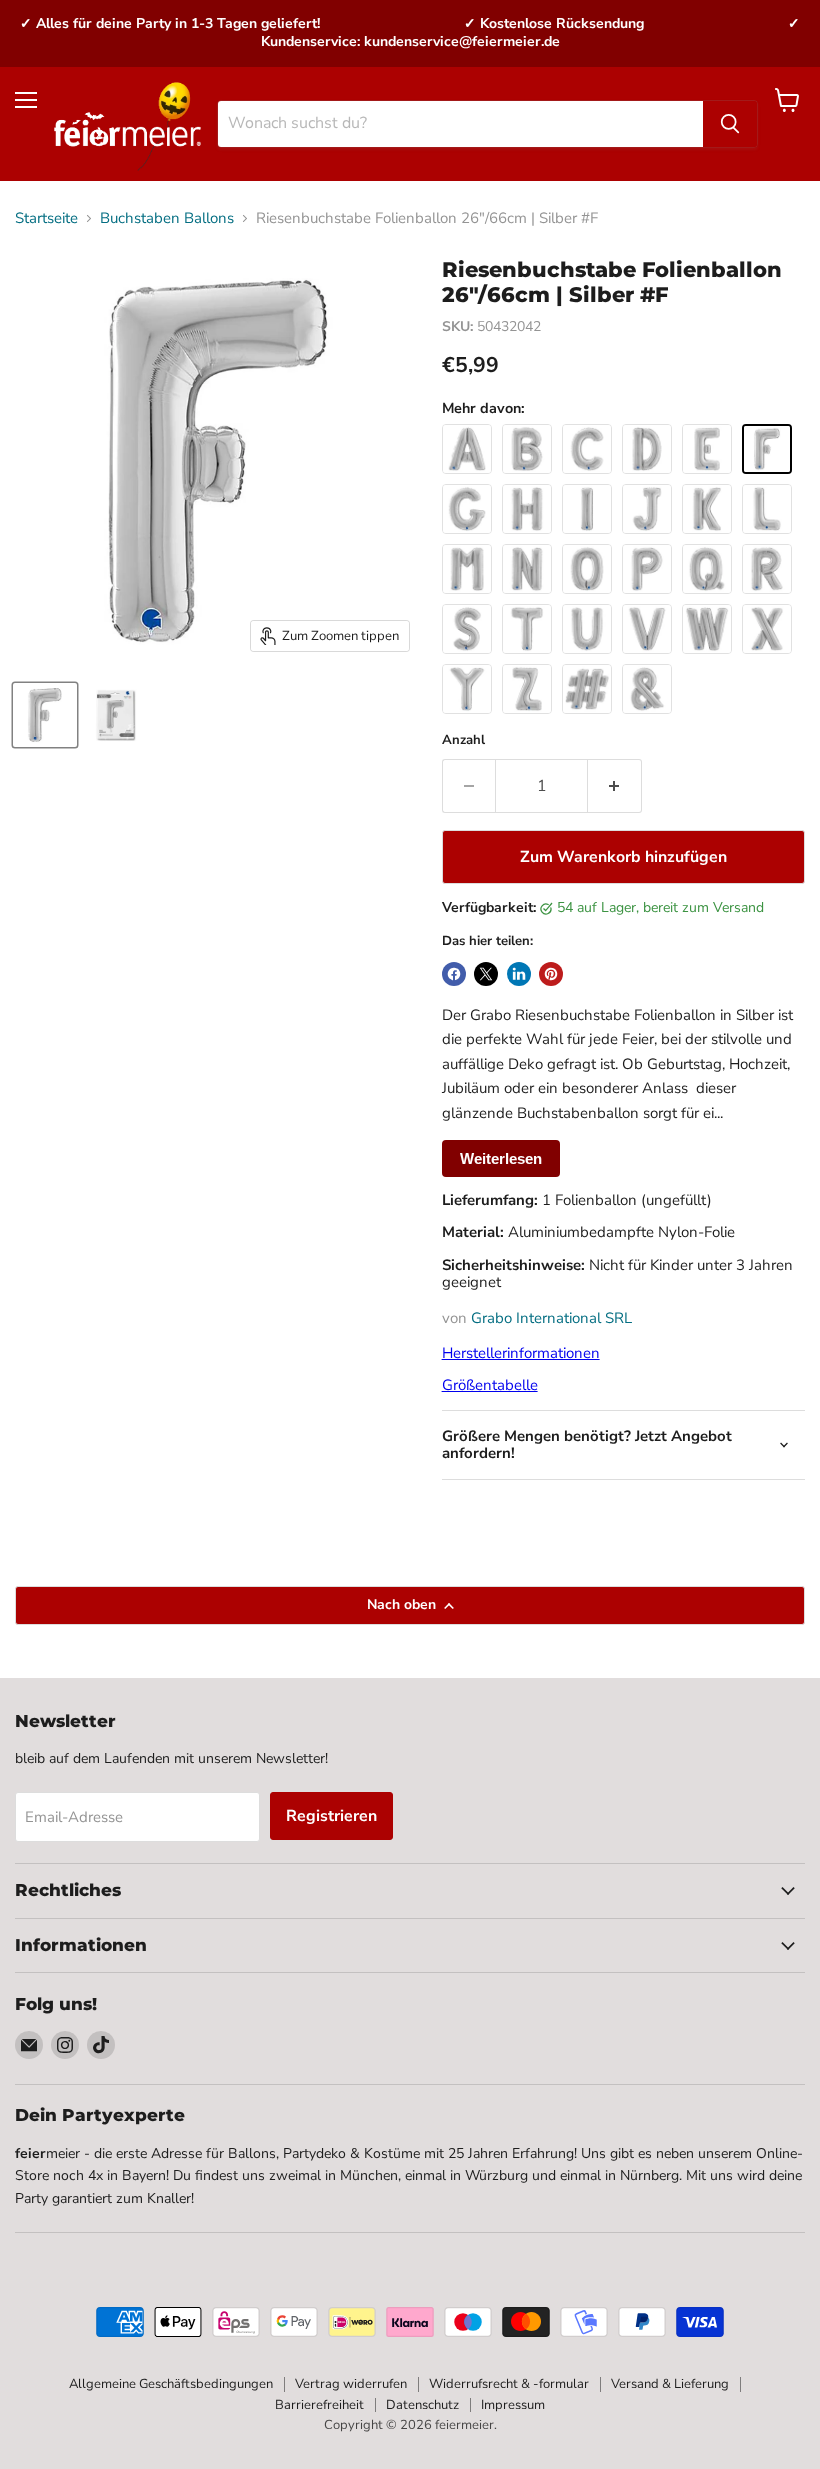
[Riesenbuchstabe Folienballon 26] (45, 715)
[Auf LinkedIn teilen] (519, 974)
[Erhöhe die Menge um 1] (615, 786)
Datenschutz (422, 2405)
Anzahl (463, 740)
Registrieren (331, 1816)
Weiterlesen (501, 1158)
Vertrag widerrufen (351, 2384)
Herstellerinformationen (521, 1353)
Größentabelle (490, 1385)
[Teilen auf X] (486, 974)
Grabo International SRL (551, 1318)
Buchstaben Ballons (167, 218)
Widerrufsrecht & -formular (509, 2384)
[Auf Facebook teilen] (454, 974)
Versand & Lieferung (670, 2384)
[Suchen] (730, 124)
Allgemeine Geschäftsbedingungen (171, 2384)
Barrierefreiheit (319, 2405)
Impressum (513, 2405)
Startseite (46, 218)
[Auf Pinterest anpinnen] (551, 974)
